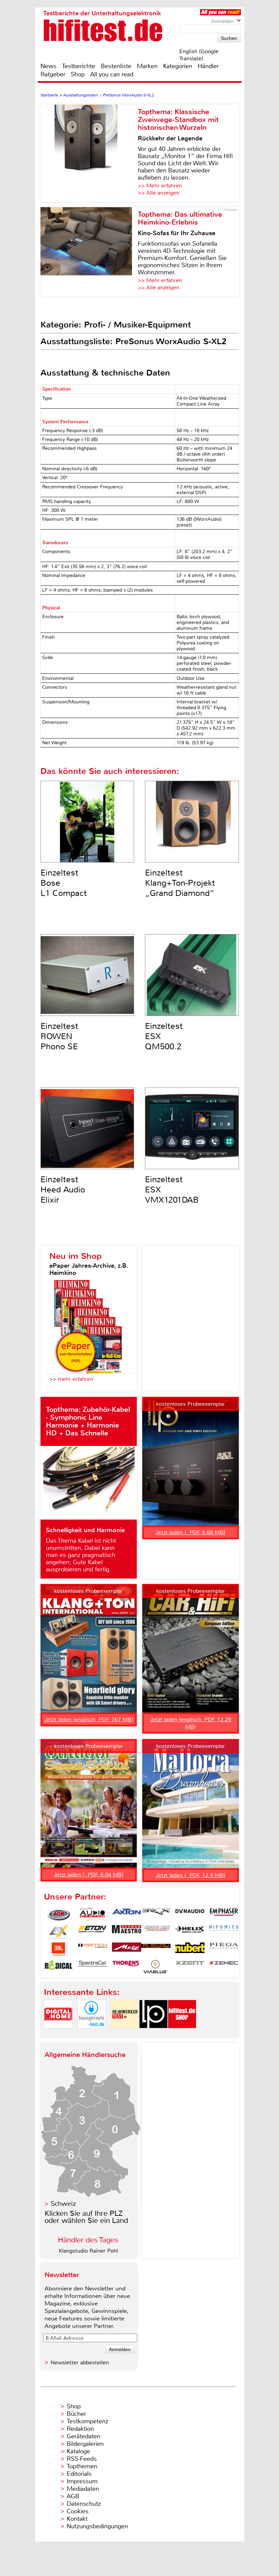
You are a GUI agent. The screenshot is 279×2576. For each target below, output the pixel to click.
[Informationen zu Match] (93, 1949)
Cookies (78, 2511)
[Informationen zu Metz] (127, 1949)
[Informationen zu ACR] (59, 1915)
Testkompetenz (87, 2421)
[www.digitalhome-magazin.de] (58, 2034)
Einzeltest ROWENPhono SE (59, 1036)
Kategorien (178, 66)
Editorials (79, 2474)
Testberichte (79, 66)
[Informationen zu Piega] (224, 1949)
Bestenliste (116, 66)
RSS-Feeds (82, 2459)
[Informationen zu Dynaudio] (190, 1915)
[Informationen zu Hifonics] (224, 1932)
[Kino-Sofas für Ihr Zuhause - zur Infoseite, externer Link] (89, 252)
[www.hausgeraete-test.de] (92, 2034)
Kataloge (78, 2451)
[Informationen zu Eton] (93, 1932)
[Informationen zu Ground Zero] (156, 1932)
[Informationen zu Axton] (127, 1915)
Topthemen (82, 2466)
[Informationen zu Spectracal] (93, 1967)
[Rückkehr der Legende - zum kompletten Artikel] (89, 153)
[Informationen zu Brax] (156, 1915)
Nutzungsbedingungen (97, 2526)
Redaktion (80, 2429)
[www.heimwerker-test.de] (125, 2034)
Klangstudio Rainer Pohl (88, 2251)
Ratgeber (53, 74)
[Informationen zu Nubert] (190, 1949)
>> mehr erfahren (71, 1379)
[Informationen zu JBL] (59, 1949)
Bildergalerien (85, 2444)
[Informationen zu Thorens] (127, 1967)
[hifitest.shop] (182, 2034)
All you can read (112, 74)
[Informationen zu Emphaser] (224, 1915)
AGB (73, 2496)
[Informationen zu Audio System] (93, 1915)
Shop (78, 74)
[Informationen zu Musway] (156, 1949)
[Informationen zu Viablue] (156, 1967)
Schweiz (63, 2204)
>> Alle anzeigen (159, 193)
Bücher (76, 2414)
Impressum (82, 2481)
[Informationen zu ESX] (59, 1932)
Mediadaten (83, 2489)
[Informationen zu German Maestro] (127, 1932)
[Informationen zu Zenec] (224, 1967)
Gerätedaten (84, 2436)
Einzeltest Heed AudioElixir (63, 1190)
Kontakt (77, 2519)
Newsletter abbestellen (80, 2362)
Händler (208, 66)
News (48, 66)
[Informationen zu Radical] (59, 1967)
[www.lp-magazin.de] (153, 2034)
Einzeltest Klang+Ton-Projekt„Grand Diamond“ (180, 883)
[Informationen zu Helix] (190, 1932)
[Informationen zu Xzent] (190, 1967)
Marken (147, 66)
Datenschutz (84, 2504)
